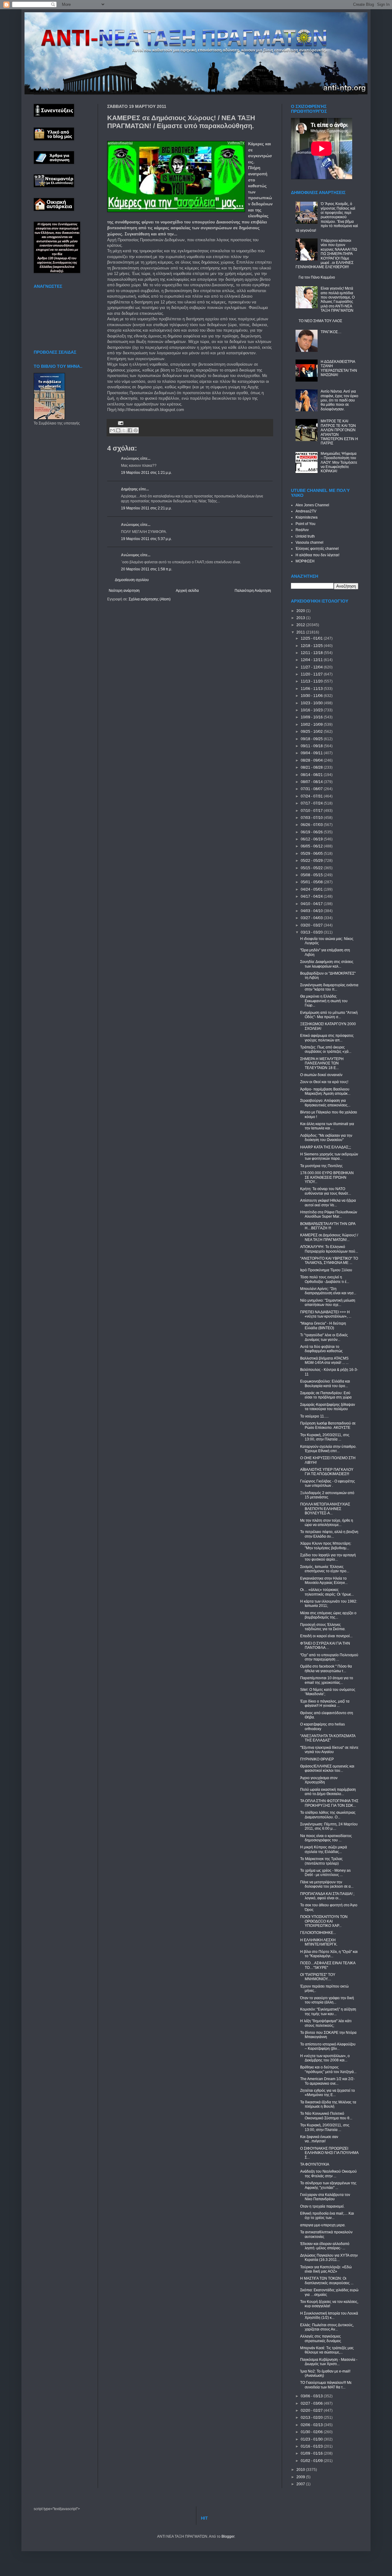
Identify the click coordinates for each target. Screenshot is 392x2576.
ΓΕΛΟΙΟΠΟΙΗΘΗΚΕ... (318, 1933)
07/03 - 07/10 (312, 818)
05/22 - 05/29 (312, 861)
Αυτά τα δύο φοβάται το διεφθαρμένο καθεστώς (321, 1349)
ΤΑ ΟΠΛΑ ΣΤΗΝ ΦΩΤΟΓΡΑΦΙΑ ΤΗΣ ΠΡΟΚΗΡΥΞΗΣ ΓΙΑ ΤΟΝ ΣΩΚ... (329, 1803)
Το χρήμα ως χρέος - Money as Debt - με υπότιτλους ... (325, 1873)
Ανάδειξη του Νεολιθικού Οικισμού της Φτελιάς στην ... (328, 2174)
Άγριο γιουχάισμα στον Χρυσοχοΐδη (319, 1780)
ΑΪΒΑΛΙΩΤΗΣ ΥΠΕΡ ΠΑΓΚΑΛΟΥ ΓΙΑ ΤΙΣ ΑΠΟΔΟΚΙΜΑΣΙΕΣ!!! (327, 1472)
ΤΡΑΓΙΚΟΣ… (331, 332)
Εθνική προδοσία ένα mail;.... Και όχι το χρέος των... (327, 2216)
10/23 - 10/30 (312, 703)
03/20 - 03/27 (312, 925)
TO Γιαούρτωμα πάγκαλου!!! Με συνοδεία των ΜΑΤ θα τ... (326, 2385)
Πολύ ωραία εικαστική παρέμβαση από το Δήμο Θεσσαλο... (328, 1792)
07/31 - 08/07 (312, 789)
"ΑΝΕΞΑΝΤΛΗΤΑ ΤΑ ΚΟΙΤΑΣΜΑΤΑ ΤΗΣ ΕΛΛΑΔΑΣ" (328, 1738)
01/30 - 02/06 (312, 2432)
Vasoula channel (309, 542)
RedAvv (302, 530)
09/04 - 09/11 (312, 753)
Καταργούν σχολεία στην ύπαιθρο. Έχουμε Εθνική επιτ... (328, 1449)
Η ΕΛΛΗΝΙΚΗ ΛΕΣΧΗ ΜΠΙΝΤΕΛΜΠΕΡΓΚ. (319, 1942)
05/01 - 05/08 (312, 882)
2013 (301, 618)
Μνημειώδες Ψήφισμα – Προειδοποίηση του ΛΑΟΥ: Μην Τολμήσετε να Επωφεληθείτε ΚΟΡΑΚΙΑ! (339, 462)
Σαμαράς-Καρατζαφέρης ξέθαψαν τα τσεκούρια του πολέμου (328, 1407)
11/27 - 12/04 (312, 667)
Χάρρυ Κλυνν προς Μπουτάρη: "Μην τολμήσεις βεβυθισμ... (326, 1546)
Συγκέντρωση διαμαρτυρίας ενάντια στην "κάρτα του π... (329, 987)
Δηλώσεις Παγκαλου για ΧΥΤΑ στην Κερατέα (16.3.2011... (329, 2258)
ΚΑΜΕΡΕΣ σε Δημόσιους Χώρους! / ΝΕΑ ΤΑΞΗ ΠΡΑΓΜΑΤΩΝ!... (329, 1237)
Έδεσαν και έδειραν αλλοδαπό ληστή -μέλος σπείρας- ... (325, 2246)
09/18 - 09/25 (312, 739)
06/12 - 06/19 (312, 839)
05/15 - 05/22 (312, 868)
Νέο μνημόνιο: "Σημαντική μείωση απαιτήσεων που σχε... (328, 1303)
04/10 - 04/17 (312, 904)
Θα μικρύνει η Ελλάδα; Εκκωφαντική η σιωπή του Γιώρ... (324, 1001)
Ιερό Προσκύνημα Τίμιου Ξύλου (326, 1270)
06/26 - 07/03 (312, 825)
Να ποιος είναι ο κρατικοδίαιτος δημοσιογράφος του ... (326, 1838)
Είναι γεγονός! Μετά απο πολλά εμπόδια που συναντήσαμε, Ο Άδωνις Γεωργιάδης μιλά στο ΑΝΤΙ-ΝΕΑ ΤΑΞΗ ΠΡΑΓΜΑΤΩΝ (338, 299)
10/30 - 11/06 (312, 696)
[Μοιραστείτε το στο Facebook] (130, 430)
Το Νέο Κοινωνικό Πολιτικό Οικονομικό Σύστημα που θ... (326, 2116)
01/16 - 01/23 (312, 2446)
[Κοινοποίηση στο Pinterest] (136, 430)
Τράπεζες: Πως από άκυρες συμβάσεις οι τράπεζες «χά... (326, 1049)
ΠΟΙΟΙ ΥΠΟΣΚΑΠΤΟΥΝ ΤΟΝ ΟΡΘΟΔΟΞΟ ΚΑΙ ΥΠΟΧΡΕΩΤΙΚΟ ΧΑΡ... (324, 1921)
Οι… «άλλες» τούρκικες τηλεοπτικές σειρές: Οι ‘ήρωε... (327, 1592)
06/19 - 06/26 (312, 832)
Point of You (305, 524)
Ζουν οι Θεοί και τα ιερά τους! (324, 1082)
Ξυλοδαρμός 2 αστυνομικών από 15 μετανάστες (327, 1495)
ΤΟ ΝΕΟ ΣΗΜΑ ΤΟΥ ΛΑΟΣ (320, 321)
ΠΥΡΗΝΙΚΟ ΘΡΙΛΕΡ (317, 1759)
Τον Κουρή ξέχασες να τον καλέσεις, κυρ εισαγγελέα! (329, 2304)
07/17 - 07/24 (312, 803)
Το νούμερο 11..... (314, 1416)
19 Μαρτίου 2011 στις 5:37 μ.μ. (146, 539)
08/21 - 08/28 (312, 767)
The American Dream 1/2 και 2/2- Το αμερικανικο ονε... (327, 2081)
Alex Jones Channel (312, 505)
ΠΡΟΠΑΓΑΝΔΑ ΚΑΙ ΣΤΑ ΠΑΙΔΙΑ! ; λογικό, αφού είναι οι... (327, 1896)
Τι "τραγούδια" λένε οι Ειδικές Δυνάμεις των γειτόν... (324, 1337)
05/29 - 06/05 (312, 854)
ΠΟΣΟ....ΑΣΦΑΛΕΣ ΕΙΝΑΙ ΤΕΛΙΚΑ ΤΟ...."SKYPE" (328, 1965)
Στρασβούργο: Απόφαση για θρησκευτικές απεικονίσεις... (325, 1103)
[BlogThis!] (118, 430)
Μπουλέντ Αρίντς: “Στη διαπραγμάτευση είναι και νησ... (328, 1291)
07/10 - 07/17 (312, 811)
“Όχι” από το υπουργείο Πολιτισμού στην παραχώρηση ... (329, 1657)
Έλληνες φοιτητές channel (317, 549)
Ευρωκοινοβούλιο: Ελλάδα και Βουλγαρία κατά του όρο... (325, 1383)
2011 (301, 632)
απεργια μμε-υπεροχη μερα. (323, 2225)
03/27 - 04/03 (312, 918)
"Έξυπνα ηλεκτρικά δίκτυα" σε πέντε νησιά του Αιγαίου (329, 1750)
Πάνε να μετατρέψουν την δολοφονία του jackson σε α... (327, 1884)
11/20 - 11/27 (312, 674)
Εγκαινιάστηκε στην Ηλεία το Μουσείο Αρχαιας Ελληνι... (324, 1581)
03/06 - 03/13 (312, 2396)
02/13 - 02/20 (312, 2418)
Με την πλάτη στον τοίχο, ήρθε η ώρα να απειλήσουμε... (327, 1523)
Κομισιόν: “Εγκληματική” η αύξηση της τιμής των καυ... (328, 2011)
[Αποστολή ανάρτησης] (120, 423)
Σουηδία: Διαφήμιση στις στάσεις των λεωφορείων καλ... (327, 964)
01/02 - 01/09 (312, 2461)
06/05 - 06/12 (312, 846)
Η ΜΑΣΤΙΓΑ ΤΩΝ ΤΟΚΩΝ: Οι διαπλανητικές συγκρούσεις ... (327, 2281)
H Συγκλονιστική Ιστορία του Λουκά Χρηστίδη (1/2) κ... (329, 2315)
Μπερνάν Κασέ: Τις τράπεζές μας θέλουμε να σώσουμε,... (327, 2350)
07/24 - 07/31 (312, 796)
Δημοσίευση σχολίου (132, 580)
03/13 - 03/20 (312, 932)
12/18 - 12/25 (312, 646)
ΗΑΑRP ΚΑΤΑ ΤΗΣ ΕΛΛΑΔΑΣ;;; (326, 1147)
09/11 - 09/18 (312, 746)
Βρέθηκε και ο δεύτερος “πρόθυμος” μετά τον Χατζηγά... (328, 2069)
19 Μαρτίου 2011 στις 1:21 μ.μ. (146, 473)
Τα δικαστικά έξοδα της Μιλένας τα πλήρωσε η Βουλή (328, 2104)
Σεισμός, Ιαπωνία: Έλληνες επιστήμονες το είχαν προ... (325, 1569)
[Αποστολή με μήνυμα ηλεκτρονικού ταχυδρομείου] (112, 430)
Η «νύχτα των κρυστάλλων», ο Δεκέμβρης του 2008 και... (325, 2058)
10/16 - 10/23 (312, 710)
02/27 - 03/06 (312, 2403)
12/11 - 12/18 (312, 653)
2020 (301, 611)
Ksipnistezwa (307, 517)
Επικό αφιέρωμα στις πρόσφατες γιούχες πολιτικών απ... (327, 1038)
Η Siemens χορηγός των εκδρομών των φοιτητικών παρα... (329, 1156)
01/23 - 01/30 (312, 2439)
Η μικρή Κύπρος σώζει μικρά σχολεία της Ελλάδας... (324, 1849)
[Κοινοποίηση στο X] (124, 430)
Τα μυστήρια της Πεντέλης (321, 1166)
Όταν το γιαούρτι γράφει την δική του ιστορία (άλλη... (327, 2000)
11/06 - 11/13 (312, 689)
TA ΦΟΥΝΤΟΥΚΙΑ (315, 2164)
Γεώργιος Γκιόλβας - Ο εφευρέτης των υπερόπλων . (328, 1483)
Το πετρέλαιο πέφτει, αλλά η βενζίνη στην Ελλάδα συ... (329, 1534)
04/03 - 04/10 (312, 911)
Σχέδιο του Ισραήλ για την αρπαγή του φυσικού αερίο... (328, 1557)
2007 (301, 2484)
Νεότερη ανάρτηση (124, 591)
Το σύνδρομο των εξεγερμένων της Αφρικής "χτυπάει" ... (328, 2185)
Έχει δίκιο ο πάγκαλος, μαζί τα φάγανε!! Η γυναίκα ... (325, 1703)
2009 (301, 2477)
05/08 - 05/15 (312, 875)
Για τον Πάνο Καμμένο (317, 277)
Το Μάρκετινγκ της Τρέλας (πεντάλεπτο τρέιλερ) (321, 1861)
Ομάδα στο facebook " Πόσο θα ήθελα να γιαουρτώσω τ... (326, 1669)
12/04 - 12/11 (312, 660)
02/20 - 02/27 (312, 2410)
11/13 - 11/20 (312, 681)
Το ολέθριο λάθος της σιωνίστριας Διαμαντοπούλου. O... (328, 1815)
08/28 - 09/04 (312, 760)
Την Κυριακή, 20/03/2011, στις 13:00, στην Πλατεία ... (325, 1437)
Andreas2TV (306, 511)
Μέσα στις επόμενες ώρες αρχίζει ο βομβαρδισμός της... (328, 1615)
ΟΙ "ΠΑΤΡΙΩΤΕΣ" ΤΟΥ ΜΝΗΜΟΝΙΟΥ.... (318, 1977)
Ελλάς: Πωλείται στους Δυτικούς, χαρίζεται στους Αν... (327, 2327)
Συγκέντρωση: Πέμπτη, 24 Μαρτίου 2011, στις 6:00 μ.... (329, 1826)
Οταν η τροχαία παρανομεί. (322, 2206)
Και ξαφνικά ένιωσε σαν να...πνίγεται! (319, 2139)
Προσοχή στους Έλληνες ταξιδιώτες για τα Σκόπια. (323, 1627)
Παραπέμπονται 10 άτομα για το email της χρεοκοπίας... (327, 1680)
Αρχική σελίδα (187, 591)
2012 (301, 625)
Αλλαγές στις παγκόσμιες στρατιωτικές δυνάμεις (321, 2338)
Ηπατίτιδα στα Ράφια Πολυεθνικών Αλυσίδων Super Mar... (329, 1214)
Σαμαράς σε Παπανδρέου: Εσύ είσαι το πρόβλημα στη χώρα (326, 1395)
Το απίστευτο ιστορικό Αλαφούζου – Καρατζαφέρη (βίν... (328, 2046)
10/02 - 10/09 (312, 725)
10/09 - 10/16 (312, 717)
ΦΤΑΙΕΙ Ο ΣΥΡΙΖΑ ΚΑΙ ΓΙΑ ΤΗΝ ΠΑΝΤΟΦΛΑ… (325, 1646)
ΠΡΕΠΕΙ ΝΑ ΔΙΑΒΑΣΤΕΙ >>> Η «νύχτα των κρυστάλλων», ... (326, 1314)
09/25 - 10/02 (312, 732)
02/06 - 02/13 (312, 2425)
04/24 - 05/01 (312, 889)
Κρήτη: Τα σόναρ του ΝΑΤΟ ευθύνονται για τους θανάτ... (326, 1191)
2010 (301, 2470)
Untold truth (305, 536)
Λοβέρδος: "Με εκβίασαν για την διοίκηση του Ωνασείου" (326, 1138)
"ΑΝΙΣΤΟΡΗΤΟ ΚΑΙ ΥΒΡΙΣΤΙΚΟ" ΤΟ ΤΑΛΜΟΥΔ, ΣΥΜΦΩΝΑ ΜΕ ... (329, 1261)
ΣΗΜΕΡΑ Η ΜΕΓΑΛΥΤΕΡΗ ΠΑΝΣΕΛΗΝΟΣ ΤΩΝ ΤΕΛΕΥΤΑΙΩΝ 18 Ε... (322, 1063)
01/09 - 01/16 (312, 2453)
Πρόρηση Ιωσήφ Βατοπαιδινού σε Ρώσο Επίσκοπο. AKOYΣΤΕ (328, 1425)
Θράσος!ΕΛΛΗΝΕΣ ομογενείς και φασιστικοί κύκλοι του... (327, 1768)
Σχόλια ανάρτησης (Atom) (150, 599)
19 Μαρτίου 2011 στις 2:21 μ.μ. (146, 508)
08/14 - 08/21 (312, 775)
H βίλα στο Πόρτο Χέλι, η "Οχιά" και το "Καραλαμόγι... (329, 1954)
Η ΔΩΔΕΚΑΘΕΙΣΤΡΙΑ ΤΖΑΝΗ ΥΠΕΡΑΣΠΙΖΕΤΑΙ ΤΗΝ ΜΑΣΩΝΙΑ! (339, 368)
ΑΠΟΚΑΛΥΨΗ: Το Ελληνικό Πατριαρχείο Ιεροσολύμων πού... (329, 1249)
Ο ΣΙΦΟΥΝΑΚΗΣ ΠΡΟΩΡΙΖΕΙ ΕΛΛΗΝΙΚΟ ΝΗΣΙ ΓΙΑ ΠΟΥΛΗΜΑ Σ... (329, 2153)
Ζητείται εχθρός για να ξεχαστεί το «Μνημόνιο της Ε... (328, 2093)
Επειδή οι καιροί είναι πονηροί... (326, 1636)
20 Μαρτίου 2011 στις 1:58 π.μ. (147, 569)
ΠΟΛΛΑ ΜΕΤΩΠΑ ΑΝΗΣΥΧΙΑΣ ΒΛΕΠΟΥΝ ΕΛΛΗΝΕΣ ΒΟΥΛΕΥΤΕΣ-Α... (325, 1509)
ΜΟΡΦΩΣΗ (305, 561)
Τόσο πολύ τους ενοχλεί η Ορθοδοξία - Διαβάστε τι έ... (325, 1279)
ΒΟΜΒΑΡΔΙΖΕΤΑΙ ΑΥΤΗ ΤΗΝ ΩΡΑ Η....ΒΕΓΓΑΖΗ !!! (328, 1226)
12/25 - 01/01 (312, 638)
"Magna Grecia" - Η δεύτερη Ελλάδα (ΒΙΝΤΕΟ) (323, 1326)
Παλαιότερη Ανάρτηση (253, 591)
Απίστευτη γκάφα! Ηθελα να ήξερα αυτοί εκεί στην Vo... (328, 1203)
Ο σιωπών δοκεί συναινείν (321, 1075)
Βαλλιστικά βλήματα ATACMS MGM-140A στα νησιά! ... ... (324, 1360)
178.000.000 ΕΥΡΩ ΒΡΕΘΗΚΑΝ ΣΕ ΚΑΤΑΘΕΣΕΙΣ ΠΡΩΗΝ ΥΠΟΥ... (327, 1177)
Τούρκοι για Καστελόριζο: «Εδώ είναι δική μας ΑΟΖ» (326, 2269)
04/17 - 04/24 (312, 896)
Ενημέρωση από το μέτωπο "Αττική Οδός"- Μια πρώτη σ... (329, 1015)
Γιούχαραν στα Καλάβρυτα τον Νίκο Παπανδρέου (325, 2197)
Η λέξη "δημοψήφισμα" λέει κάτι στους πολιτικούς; (326, 2023)
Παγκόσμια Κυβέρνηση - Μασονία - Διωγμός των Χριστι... (329, 2362)
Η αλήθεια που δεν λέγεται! (317, 555)
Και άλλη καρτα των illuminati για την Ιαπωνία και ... (327, 1126)
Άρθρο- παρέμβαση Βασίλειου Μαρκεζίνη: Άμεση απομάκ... (325, 1091)
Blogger (228, 2536)
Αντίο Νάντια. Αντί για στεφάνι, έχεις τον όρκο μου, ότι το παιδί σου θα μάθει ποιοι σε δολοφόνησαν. (339, 400)
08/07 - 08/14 (312, 782)
